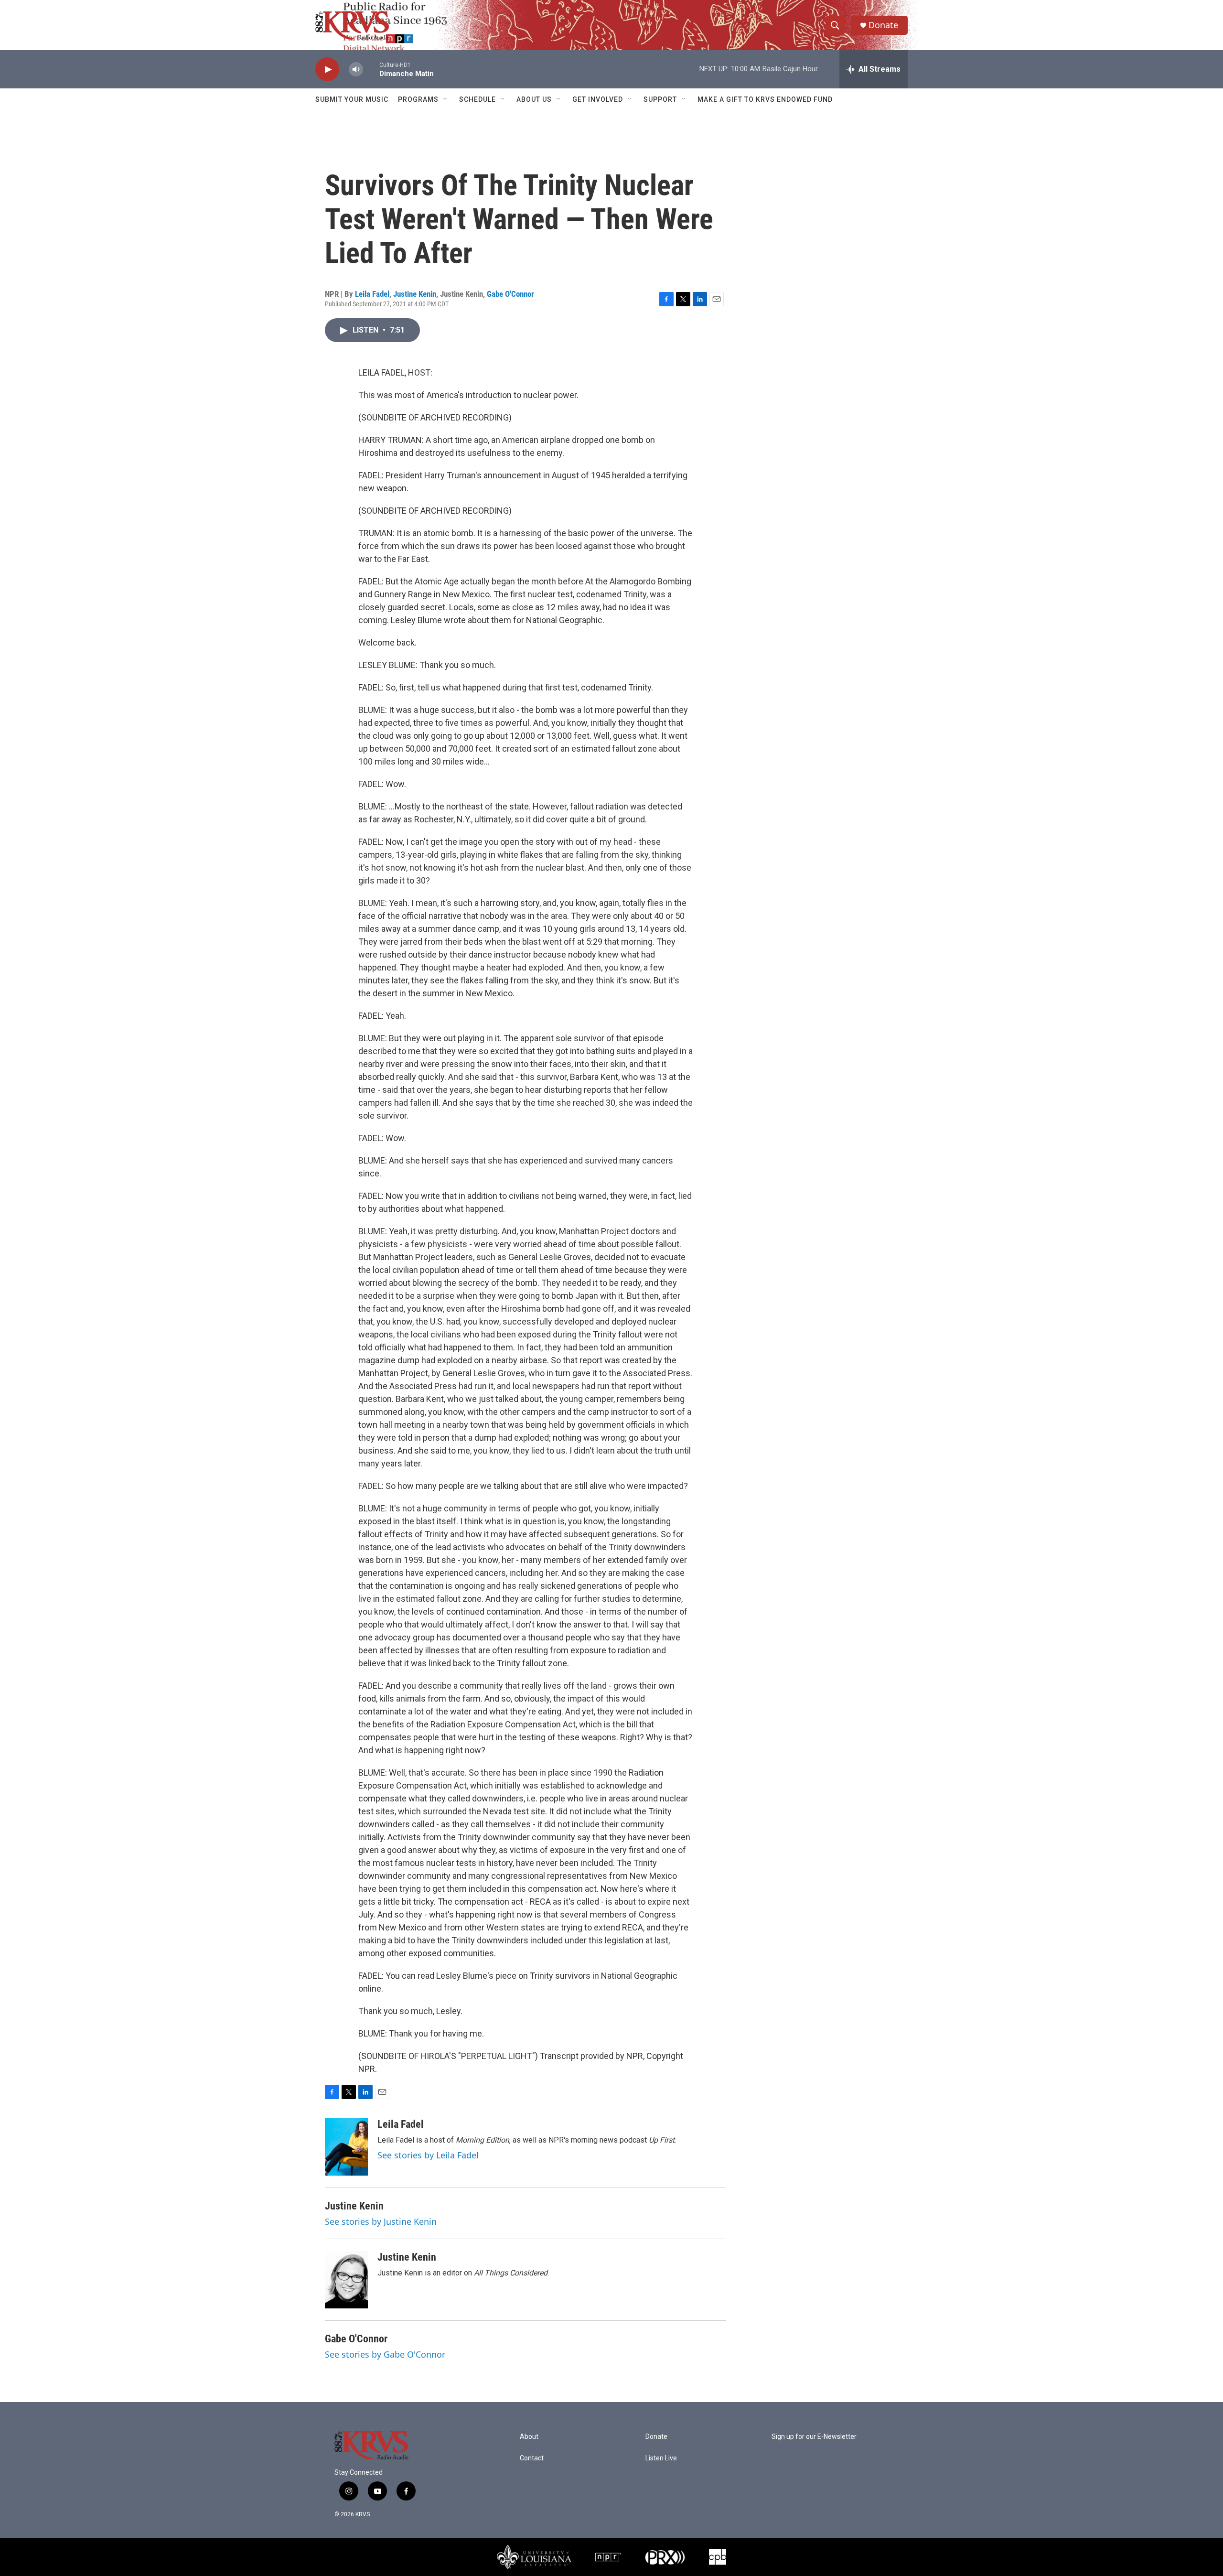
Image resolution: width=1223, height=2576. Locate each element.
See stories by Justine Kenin (381, 2221)
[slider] (371, 69)
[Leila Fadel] (346, 2147)
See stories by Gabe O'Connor (385, 2354)
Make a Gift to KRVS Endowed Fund (765, 99)
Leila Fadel (372, 294)
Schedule (477, 99)
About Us (534, 99)
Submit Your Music (352, 99)
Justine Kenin (415, 294)
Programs (418, 99)
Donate (883, 25)
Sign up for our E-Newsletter (814, 2437)
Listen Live (661, 2458)
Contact (532, 2458)
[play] (327, 70)
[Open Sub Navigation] (446, 99)
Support (660, 99)
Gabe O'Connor (510, 294)
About (529, 2437)
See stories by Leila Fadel (428, 2155)
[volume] (356, 70)
